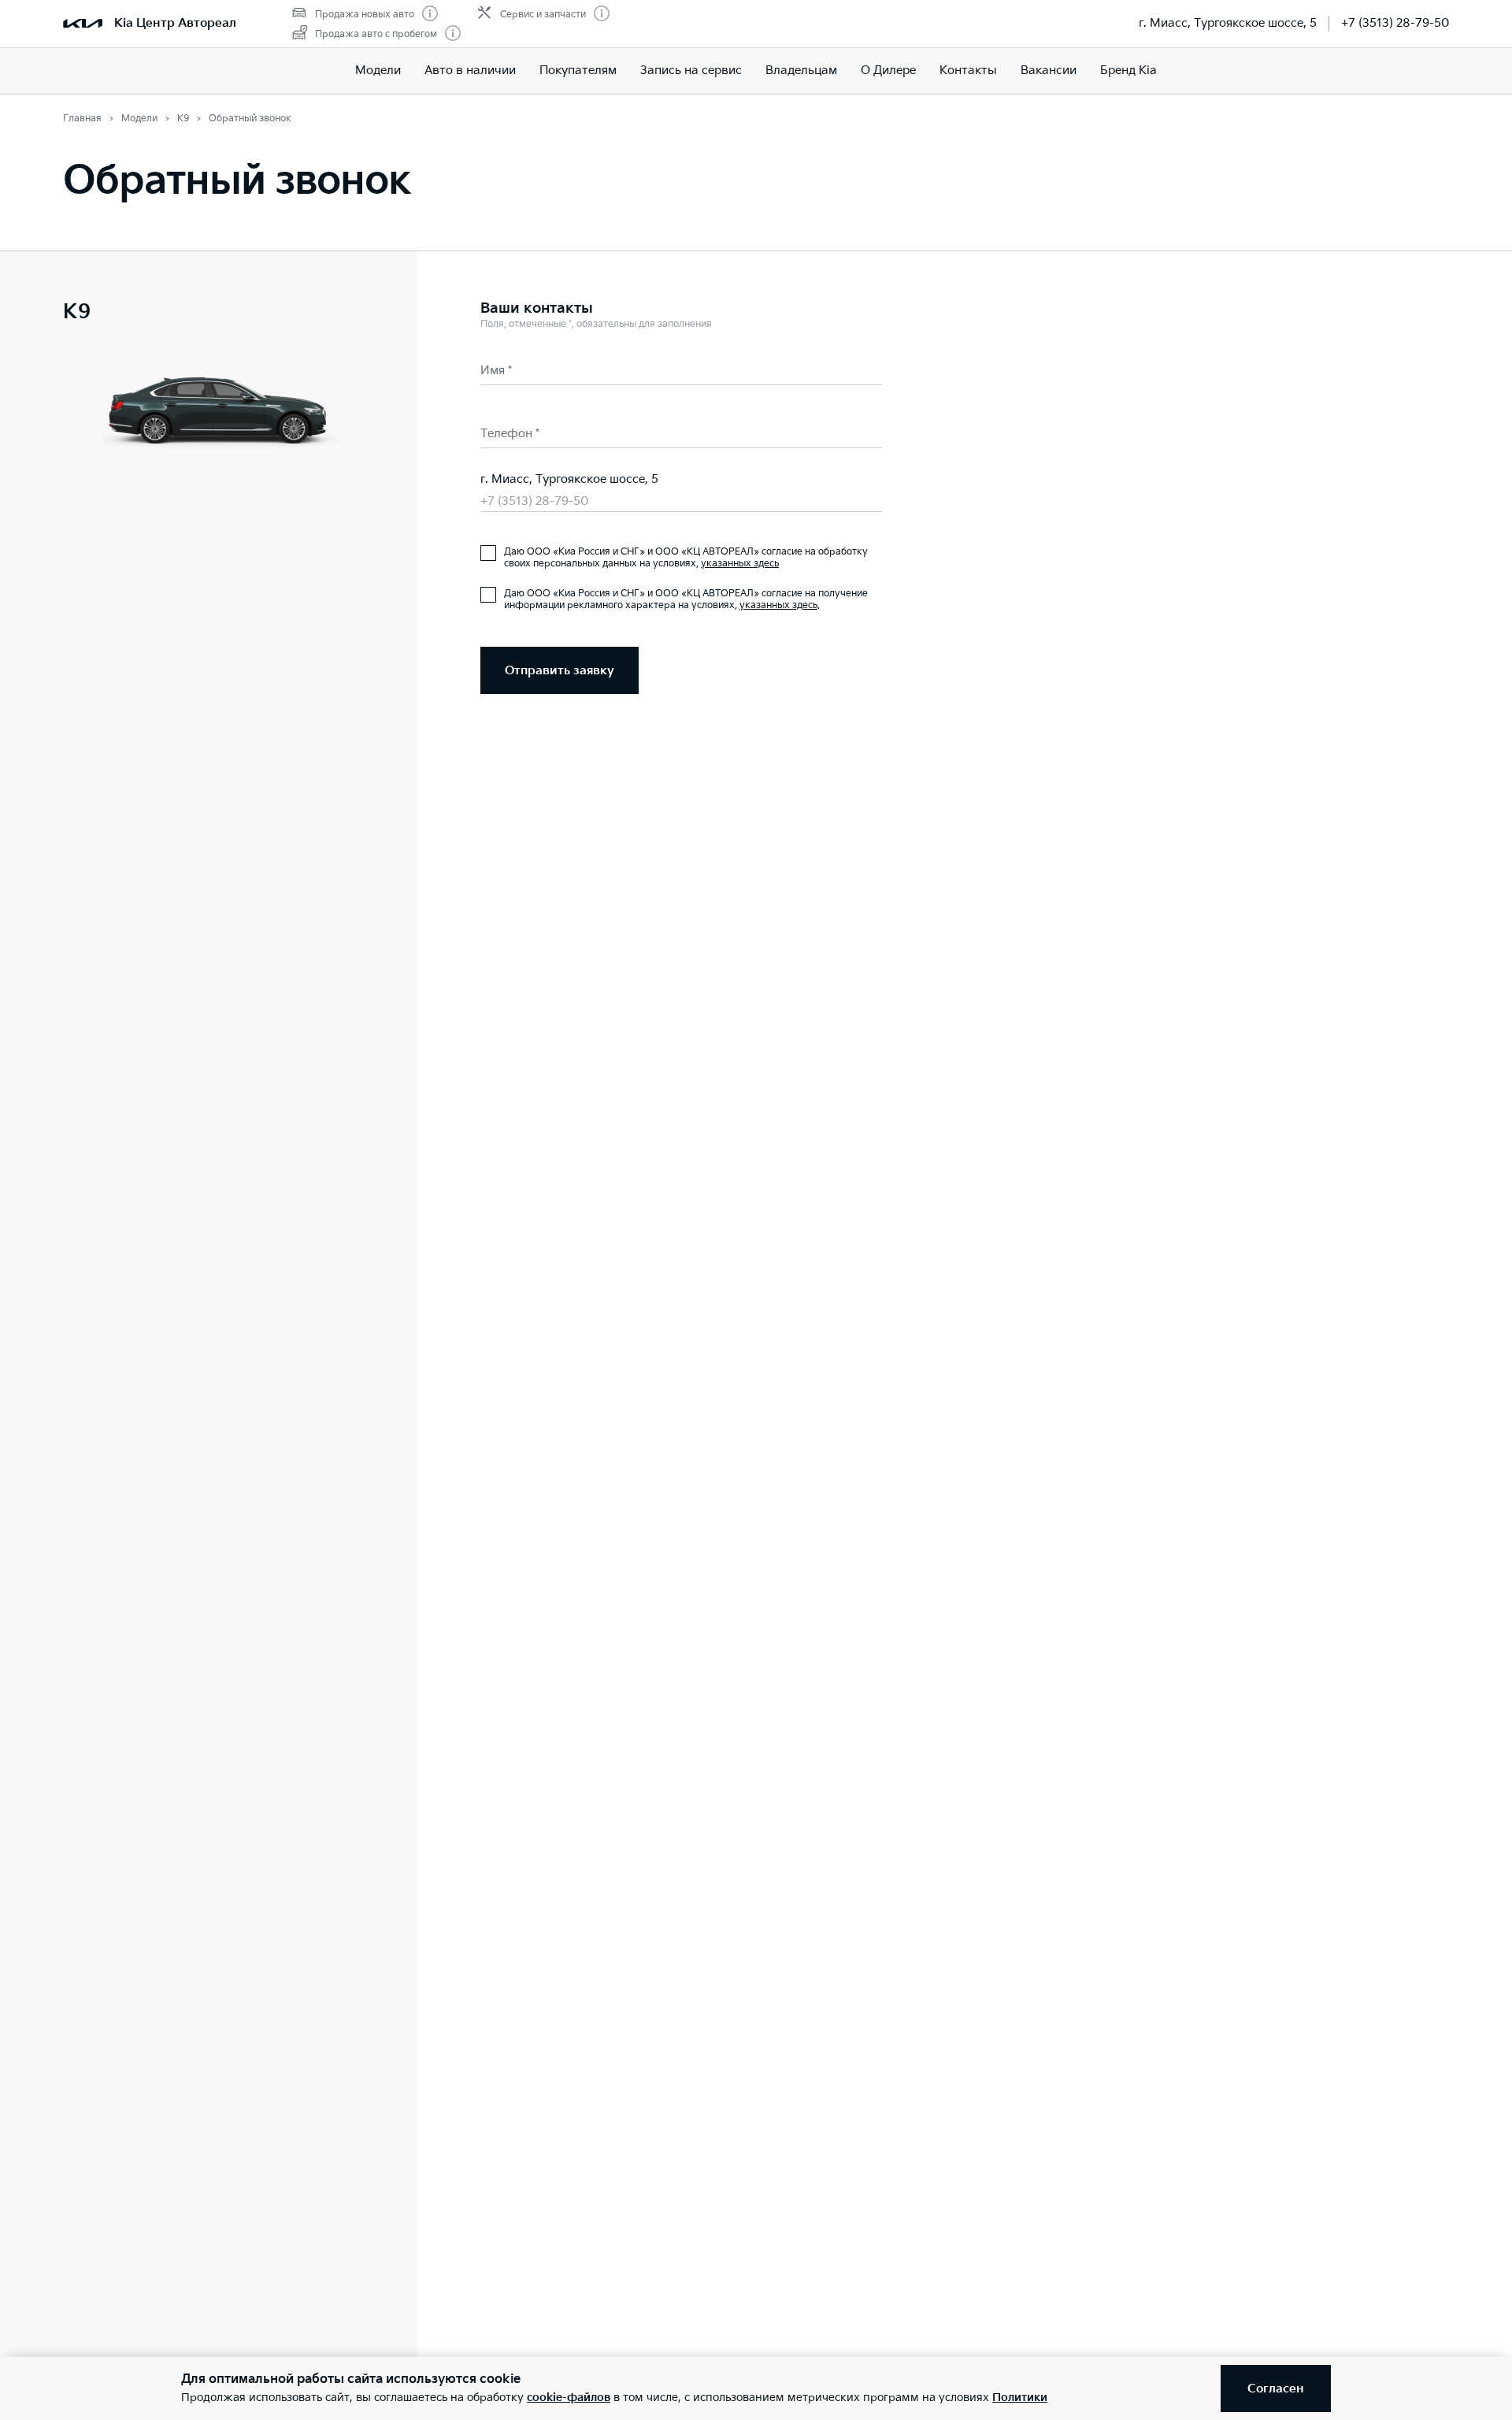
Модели (378, 71)
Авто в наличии (470, 71)
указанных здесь (740, 564)
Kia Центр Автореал (175, 23)
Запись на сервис (691, 71)
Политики (1020, 2398)
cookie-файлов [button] (569, 2398)
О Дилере (888, 71)
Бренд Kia (1128, 71)
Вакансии (1049, 71)
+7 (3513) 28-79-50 (1395, 23)
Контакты (968, 71)
